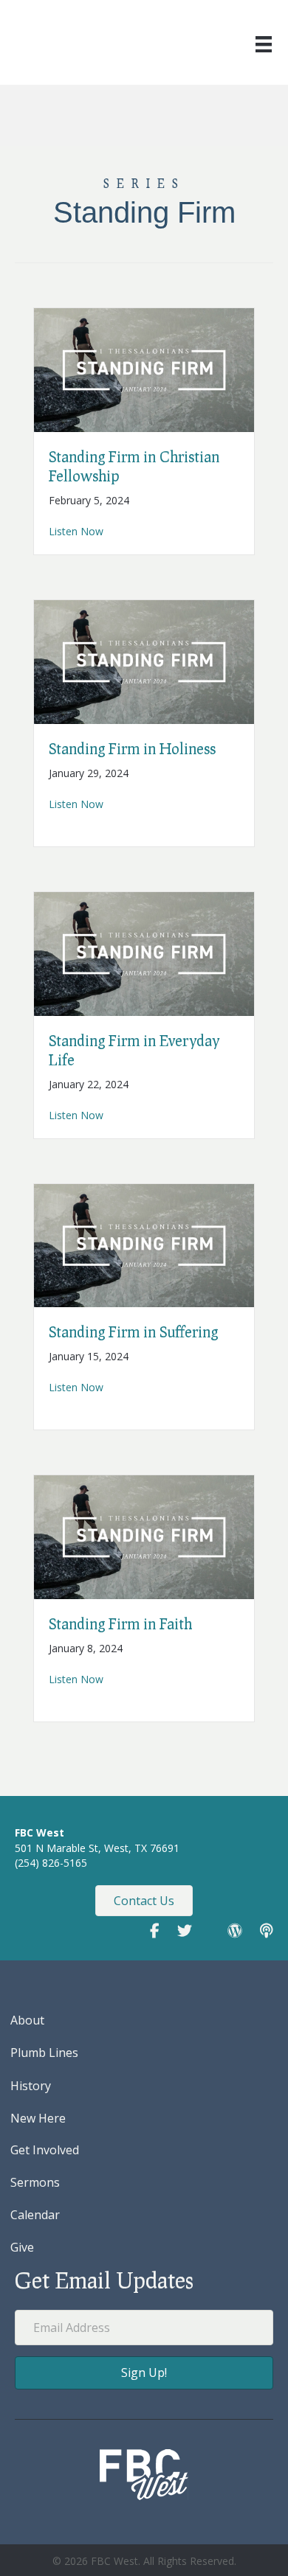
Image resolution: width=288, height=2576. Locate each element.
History (31, 2086)
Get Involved (45, 2150)
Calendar (35, 2215)
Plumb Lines (44, 2053)
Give (22, 2247)
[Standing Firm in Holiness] (144, 661)
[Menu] (264, 44)
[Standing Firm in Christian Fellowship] (144, 369)
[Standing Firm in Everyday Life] (144, 952)
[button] (144, 2373)
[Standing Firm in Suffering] (144, 1244)
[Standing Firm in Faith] (144, 1536)
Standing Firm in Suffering (133, 1331)
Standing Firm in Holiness (132, 748)
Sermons (35, 2182)
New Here (38, 2118)
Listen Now (76, 531)
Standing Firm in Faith (120, 1623)
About (27, 2020)
